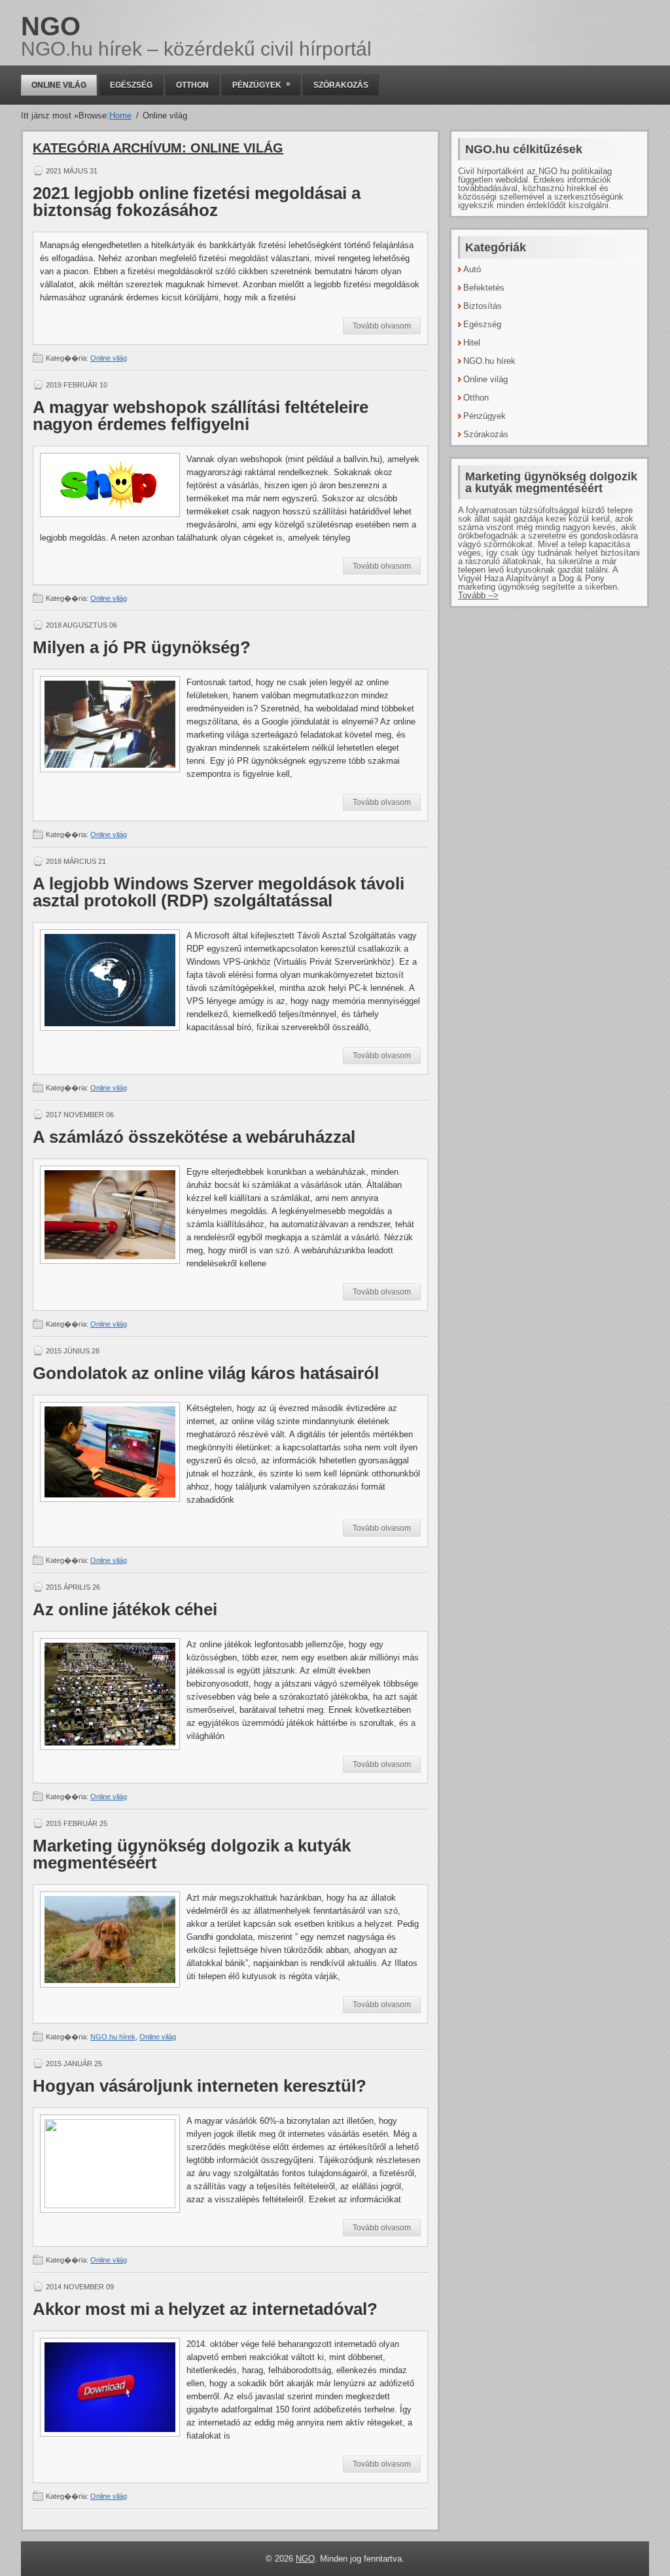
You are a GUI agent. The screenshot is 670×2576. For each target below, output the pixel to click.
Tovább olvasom (382, 326)
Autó (472, 269)
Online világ (59, 85)
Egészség (131, 85)
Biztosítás (483, 306)
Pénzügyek (261, 84)
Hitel (472, 343)
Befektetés (484, 288)
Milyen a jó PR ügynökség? (142, 647)
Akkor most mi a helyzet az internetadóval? (205, 2309)
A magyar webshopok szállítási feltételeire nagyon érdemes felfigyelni (201, 416)
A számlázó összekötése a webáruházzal (194, 1137)
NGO (51, 26)
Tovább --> (478, 595)
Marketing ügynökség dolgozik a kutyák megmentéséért (192, 1854)
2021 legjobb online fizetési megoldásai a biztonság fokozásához (197, 202)
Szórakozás (341, 85)
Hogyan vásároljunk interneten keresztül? (200, 2086)
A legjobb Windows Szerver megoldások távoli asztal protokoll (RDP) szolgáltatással (219, 892)
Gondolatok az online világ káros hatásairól (206, 1373)
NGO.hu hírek (113, 2037)
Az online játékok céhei (125, 1609)
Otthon (192, 85)
